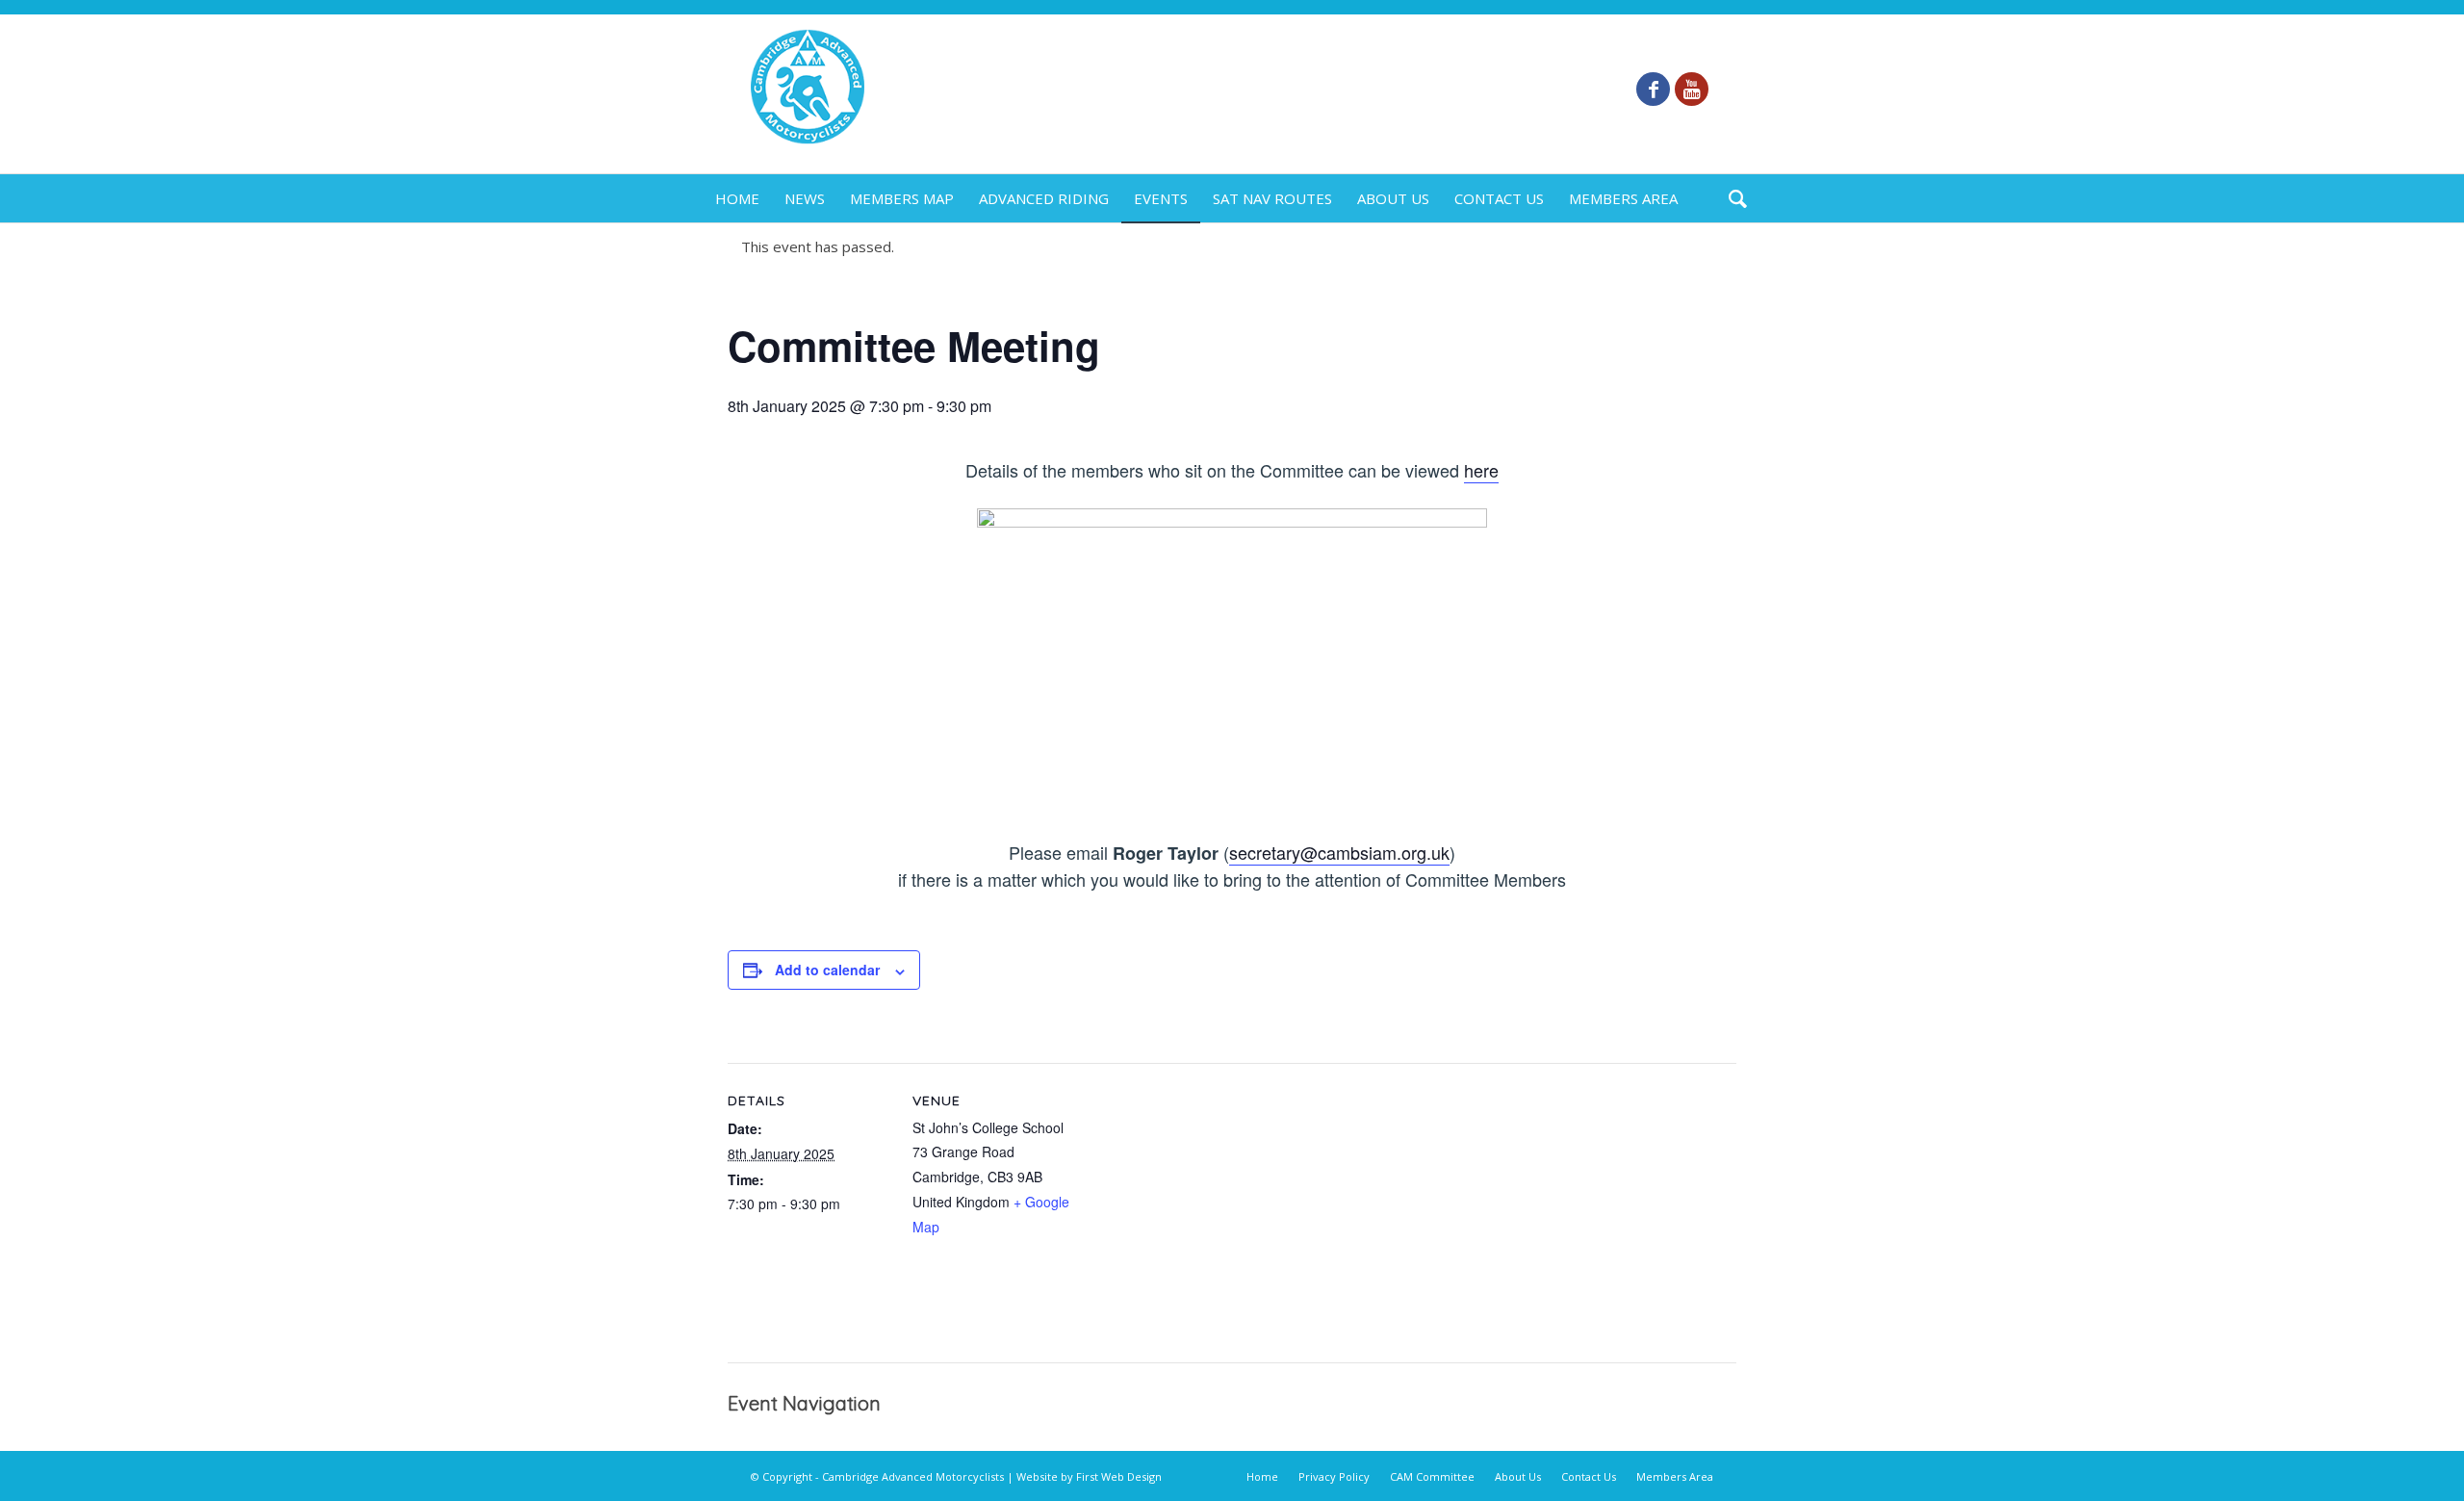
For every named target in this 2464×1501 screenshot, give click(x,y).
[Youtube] (1692, 89)
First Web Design (1119, 1476)
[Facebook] (1653, 89)
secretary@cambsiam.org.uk (1339, 852)
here (1481, 470)
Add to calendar (827, 970)
